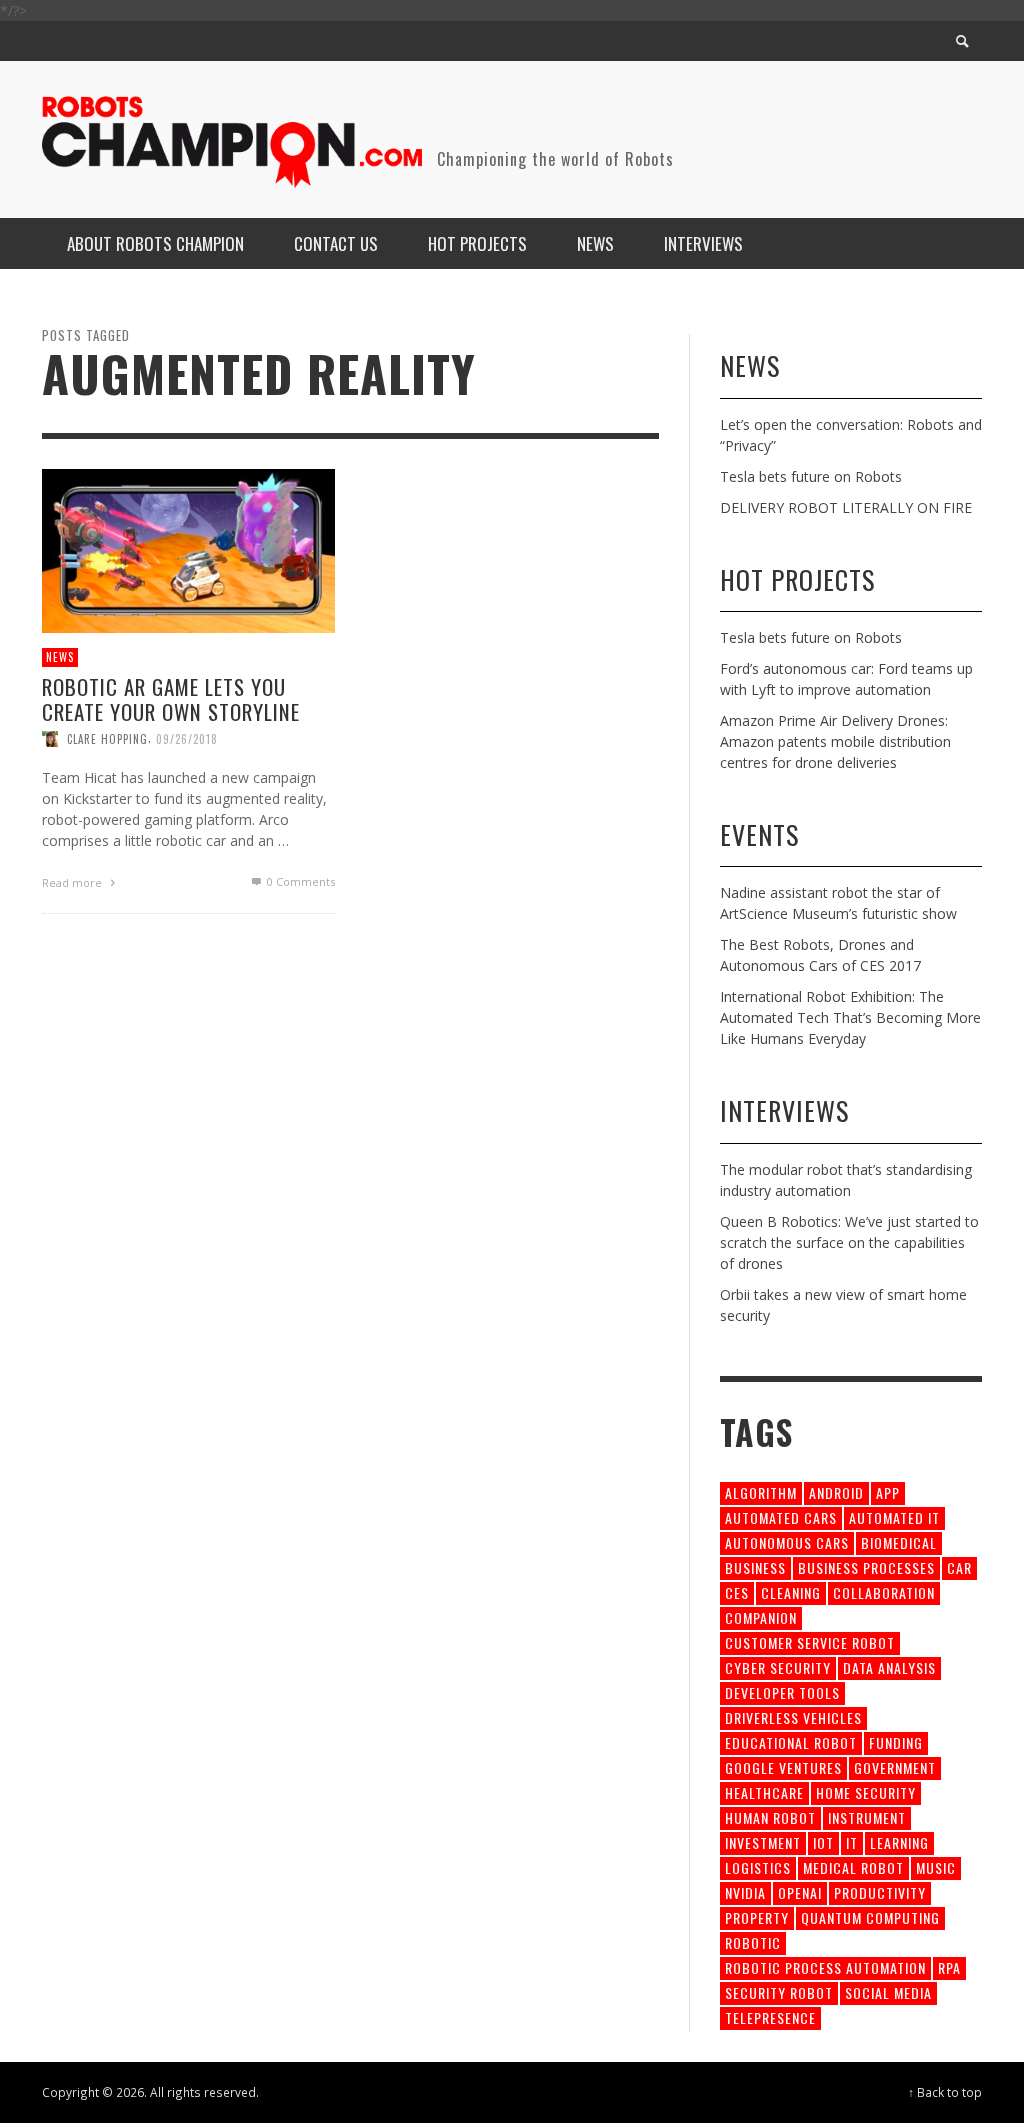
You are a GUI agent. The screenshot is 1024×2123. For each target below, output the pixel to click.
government (895, 1767)
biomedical (899, 1542)
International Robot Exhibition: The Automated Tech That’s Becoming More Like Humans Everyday (850, 1017)
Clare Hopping (107, 739)
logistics (758, 1867)
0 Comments (299, 881)
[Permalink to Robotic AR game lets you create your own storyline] (188, 549)
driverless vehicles (793, 1717)
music (936, 1867)
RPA (949, 1967)
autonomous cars (787, 1542)
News (60, 657)
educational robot (791, 1742)
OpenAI (800, 1892)
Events (759, 834)
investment (763, 1842)
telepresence (770, 2017)
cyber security (778, 1667)
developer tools (782, 1692)
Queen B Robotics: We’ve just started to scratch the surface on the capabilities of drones (849, 1242)
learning (899, 1842)
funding (896, 1742)
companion (761, 1617)
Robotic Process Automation (825, 1967)
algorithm (761, 1492)
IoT (823, 1842)
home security (866, 1792)
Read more (73, 882)
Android (836, 1492)
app (888, 1492)
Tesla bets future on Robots (811, 476)
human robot (770, 1817)
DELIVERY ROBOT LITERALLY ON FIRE (846, 507)
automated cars (781, 1517)
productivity (880, 1892)
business (755, 1567)
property (757, 1917)
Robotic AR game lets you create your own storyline (171, 699)
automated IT (894, 1517)
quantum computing (870, 1917)
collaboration (884, 1592)
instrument (867, 1817)
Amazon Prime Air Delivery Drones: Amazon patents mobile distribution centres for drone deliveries (835, 741)
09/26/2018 (187, 739)
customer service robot (810, 1642)
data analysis (889, 1667)
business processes (866, 1567)
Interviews (784, 1110)
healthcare (764, 1792)
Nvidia (745, 1892)
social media (888, 1992)
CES (737, 1592)
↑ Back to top (945, 2092)
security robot (779, 1992)
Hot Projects (797, 579)
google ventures (783, 1767)
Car (959, 1567)
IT (852, 1842)
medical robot (853, 1867)
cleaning (791, 1592)
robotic (753, 1942)
